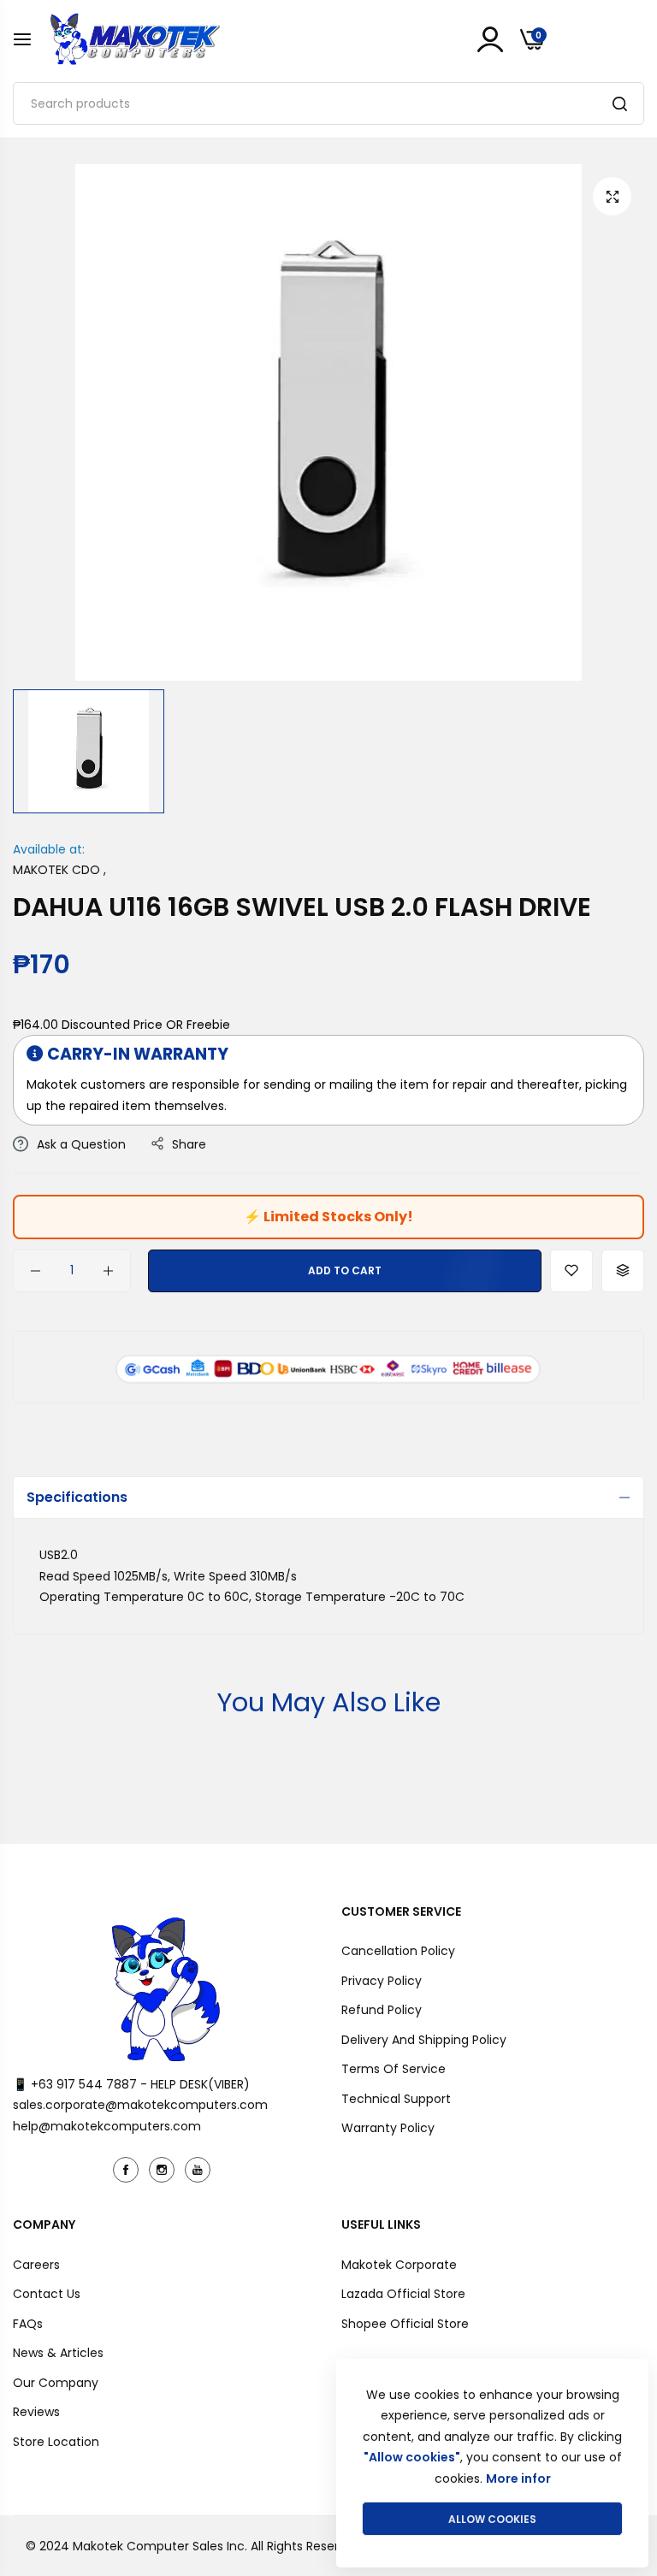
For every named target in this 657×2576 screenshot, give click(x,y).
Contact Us (47, 2294)
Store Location (56, 2442)
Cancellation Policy (398, 1951)
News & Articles (58, 2353)
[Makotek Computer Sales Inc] (134, 39)
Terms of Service (394, 2069)
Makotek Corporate (399, 2265)
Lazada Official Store (403, 2294)
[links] (128, 2170)
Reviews (36, 2412)
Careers (36, 2265)
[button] (571, 1271)
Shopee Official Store (405, 2324)
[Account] (490, 39)
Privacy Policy (382, 1981)
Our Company (56, 2383)
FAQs (28, 2324)
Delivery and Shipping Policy (424, 2040)
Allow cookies (492, 2519)
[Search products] (620, 103)
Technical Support (396, 2099)
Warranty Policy (388, 2128)
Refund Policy (382, 2010)
